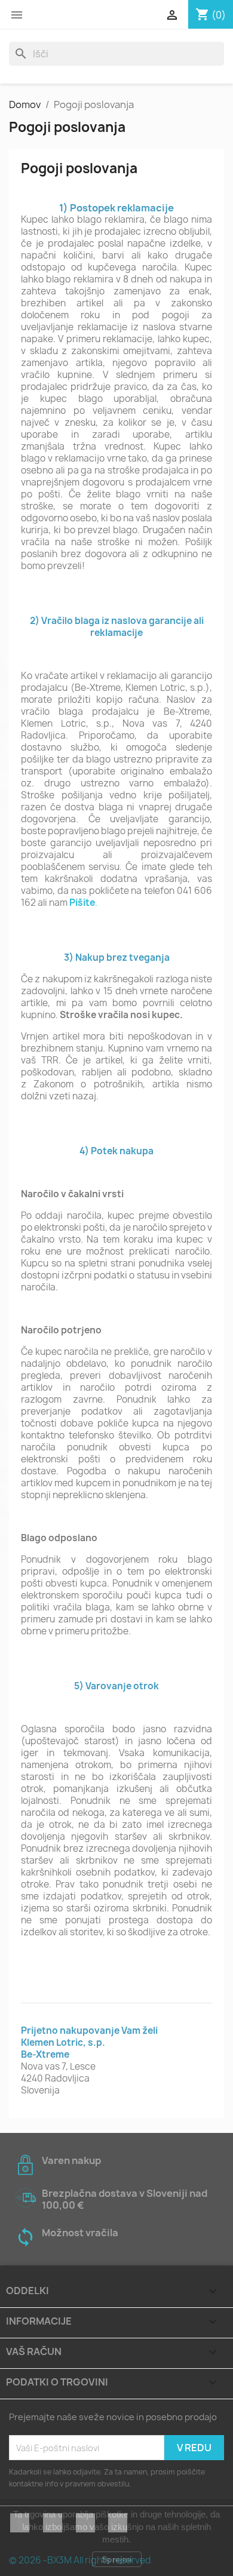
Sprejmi (117, 2559)
